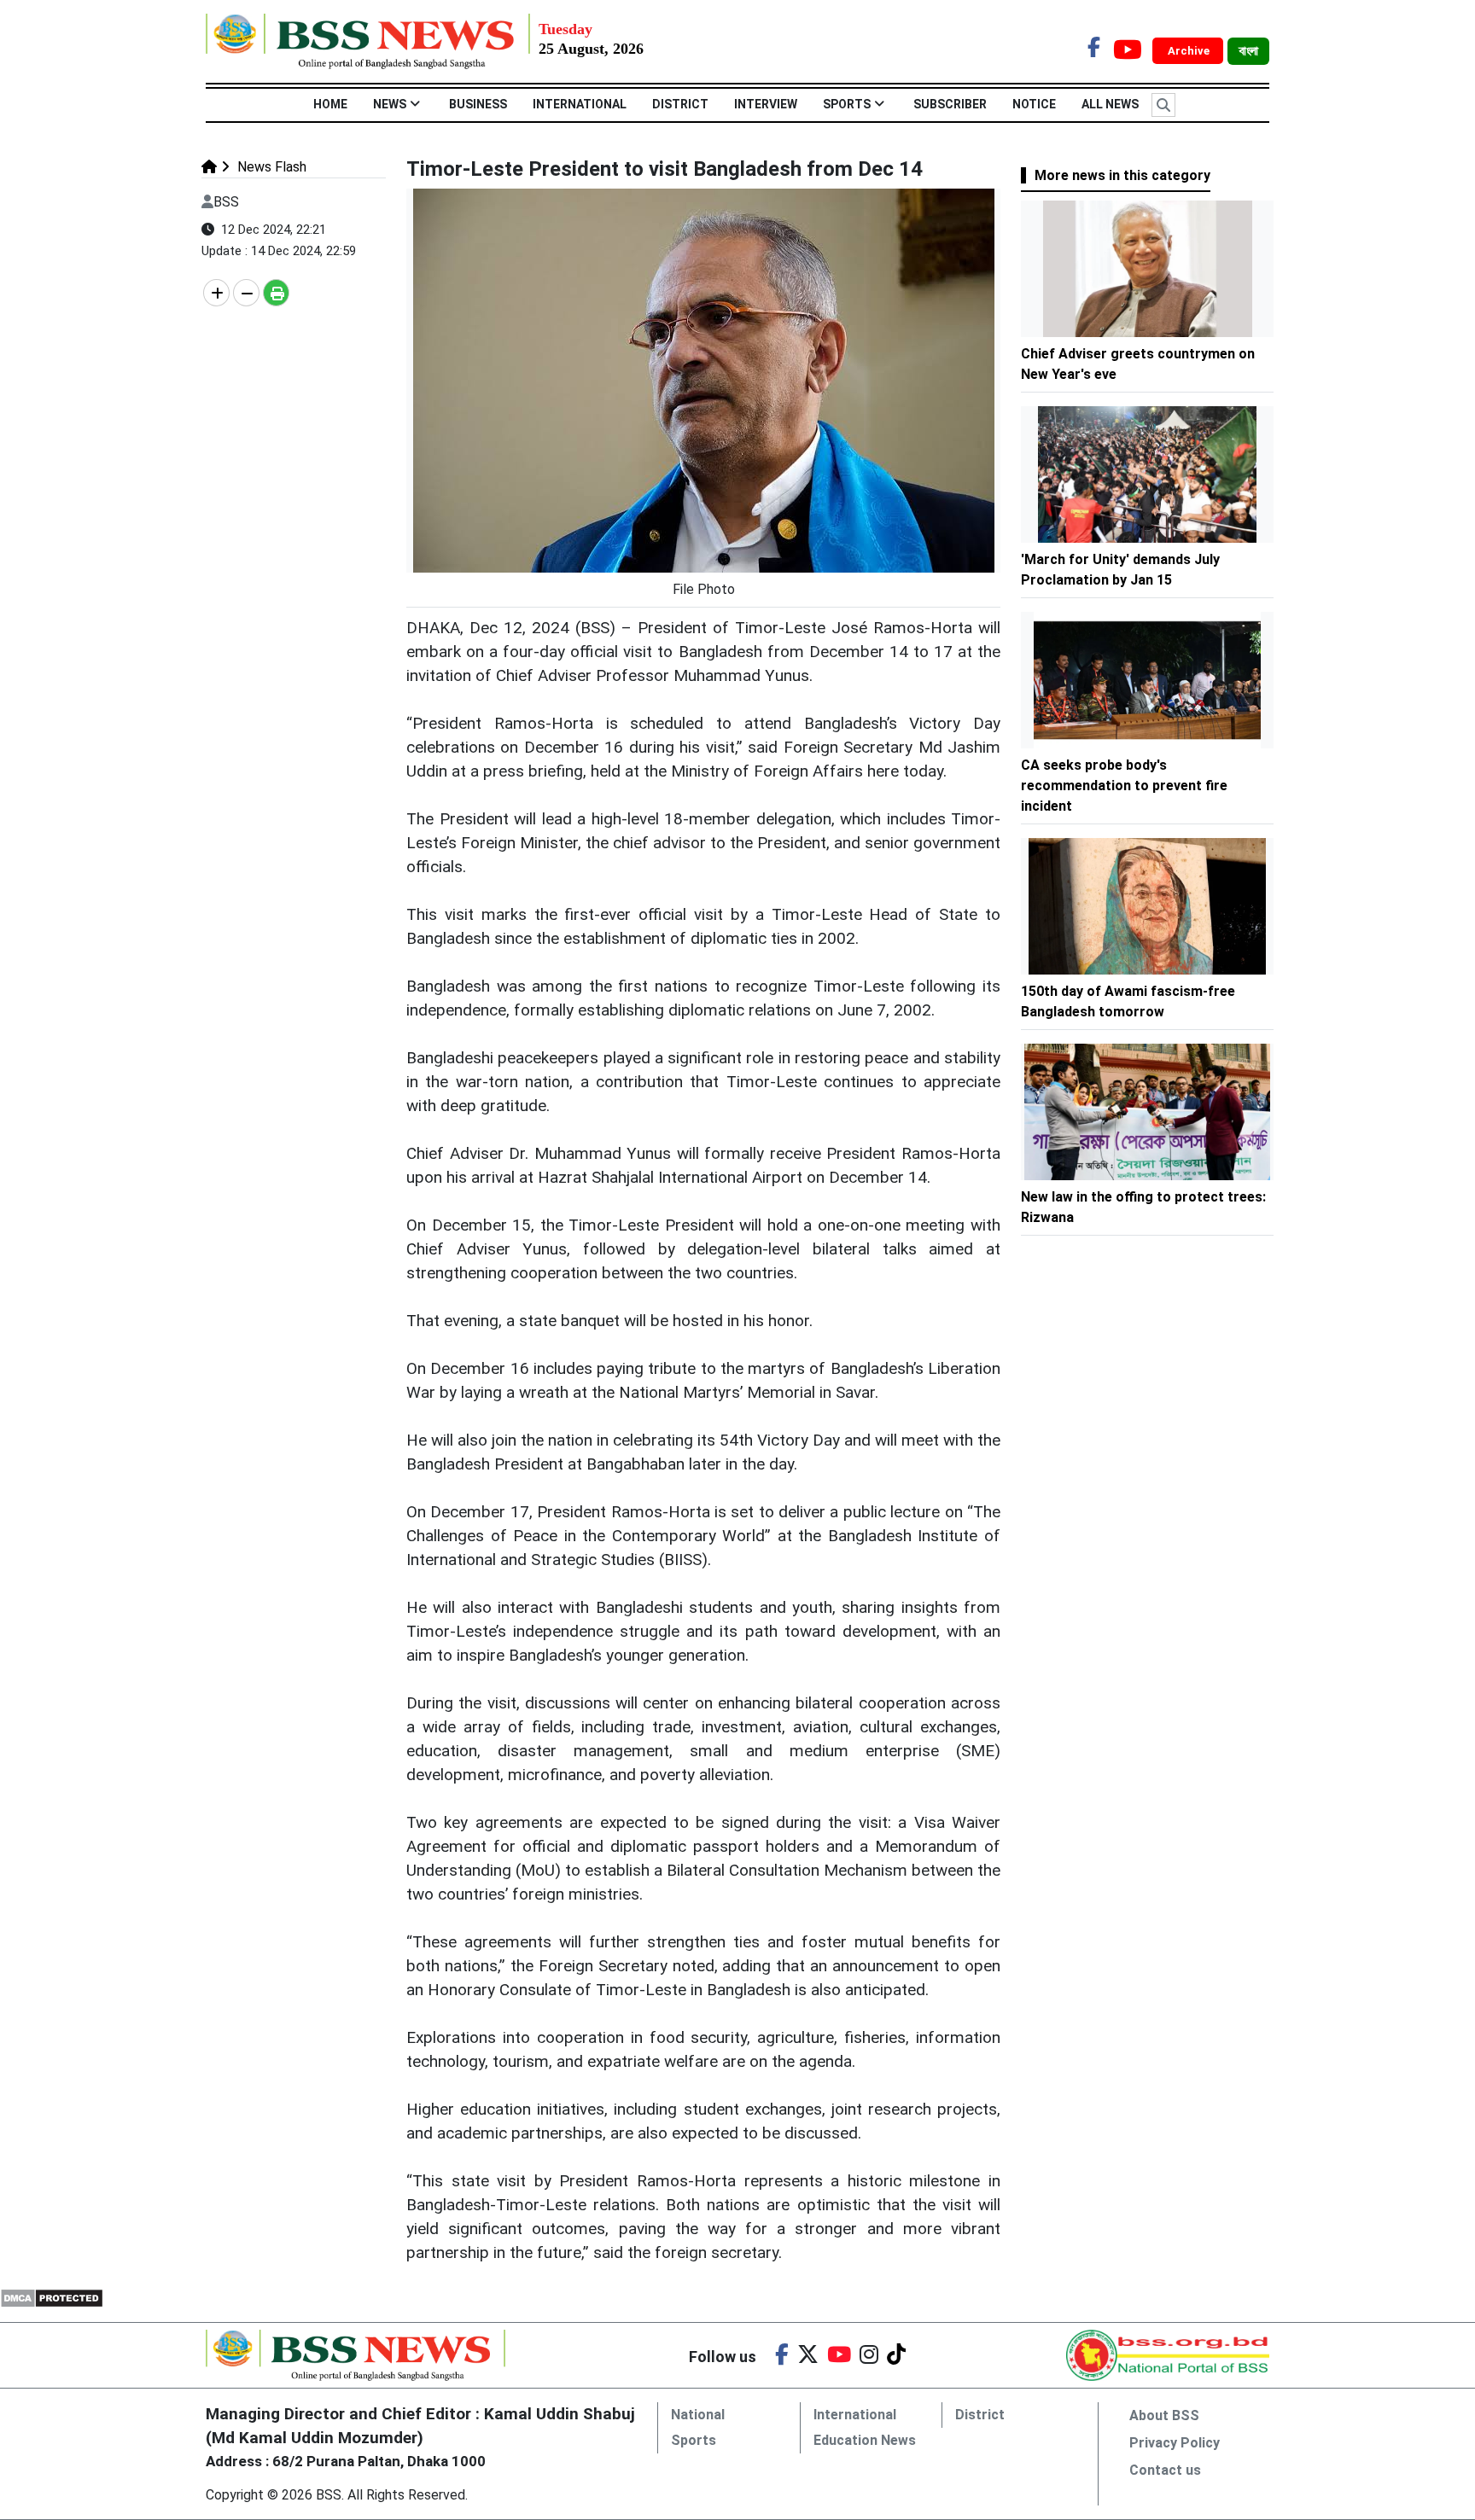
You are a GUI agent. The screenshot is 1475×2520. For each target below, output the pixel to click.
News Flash (270, 167)
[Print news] (276, 293)
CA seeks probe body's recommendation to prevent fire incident (1124, 786)
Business (478, 104)
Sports (847, 104)
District (680, 104)
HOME (330, 104)
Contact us (1165, 2470)
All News (1110, 104)
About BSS (1164, 2415)
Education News (865, 2440)
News (390, 104)
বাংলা (1248, 51)
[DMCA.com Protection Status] (52, 2297)
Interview (766, 104)
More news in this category (1122, 175)
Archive (1190, 51)
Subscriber (950, 104)
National (698, 2415)
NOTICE (1034, 104)
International (580, 104)
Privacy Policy (1175, 2443)
